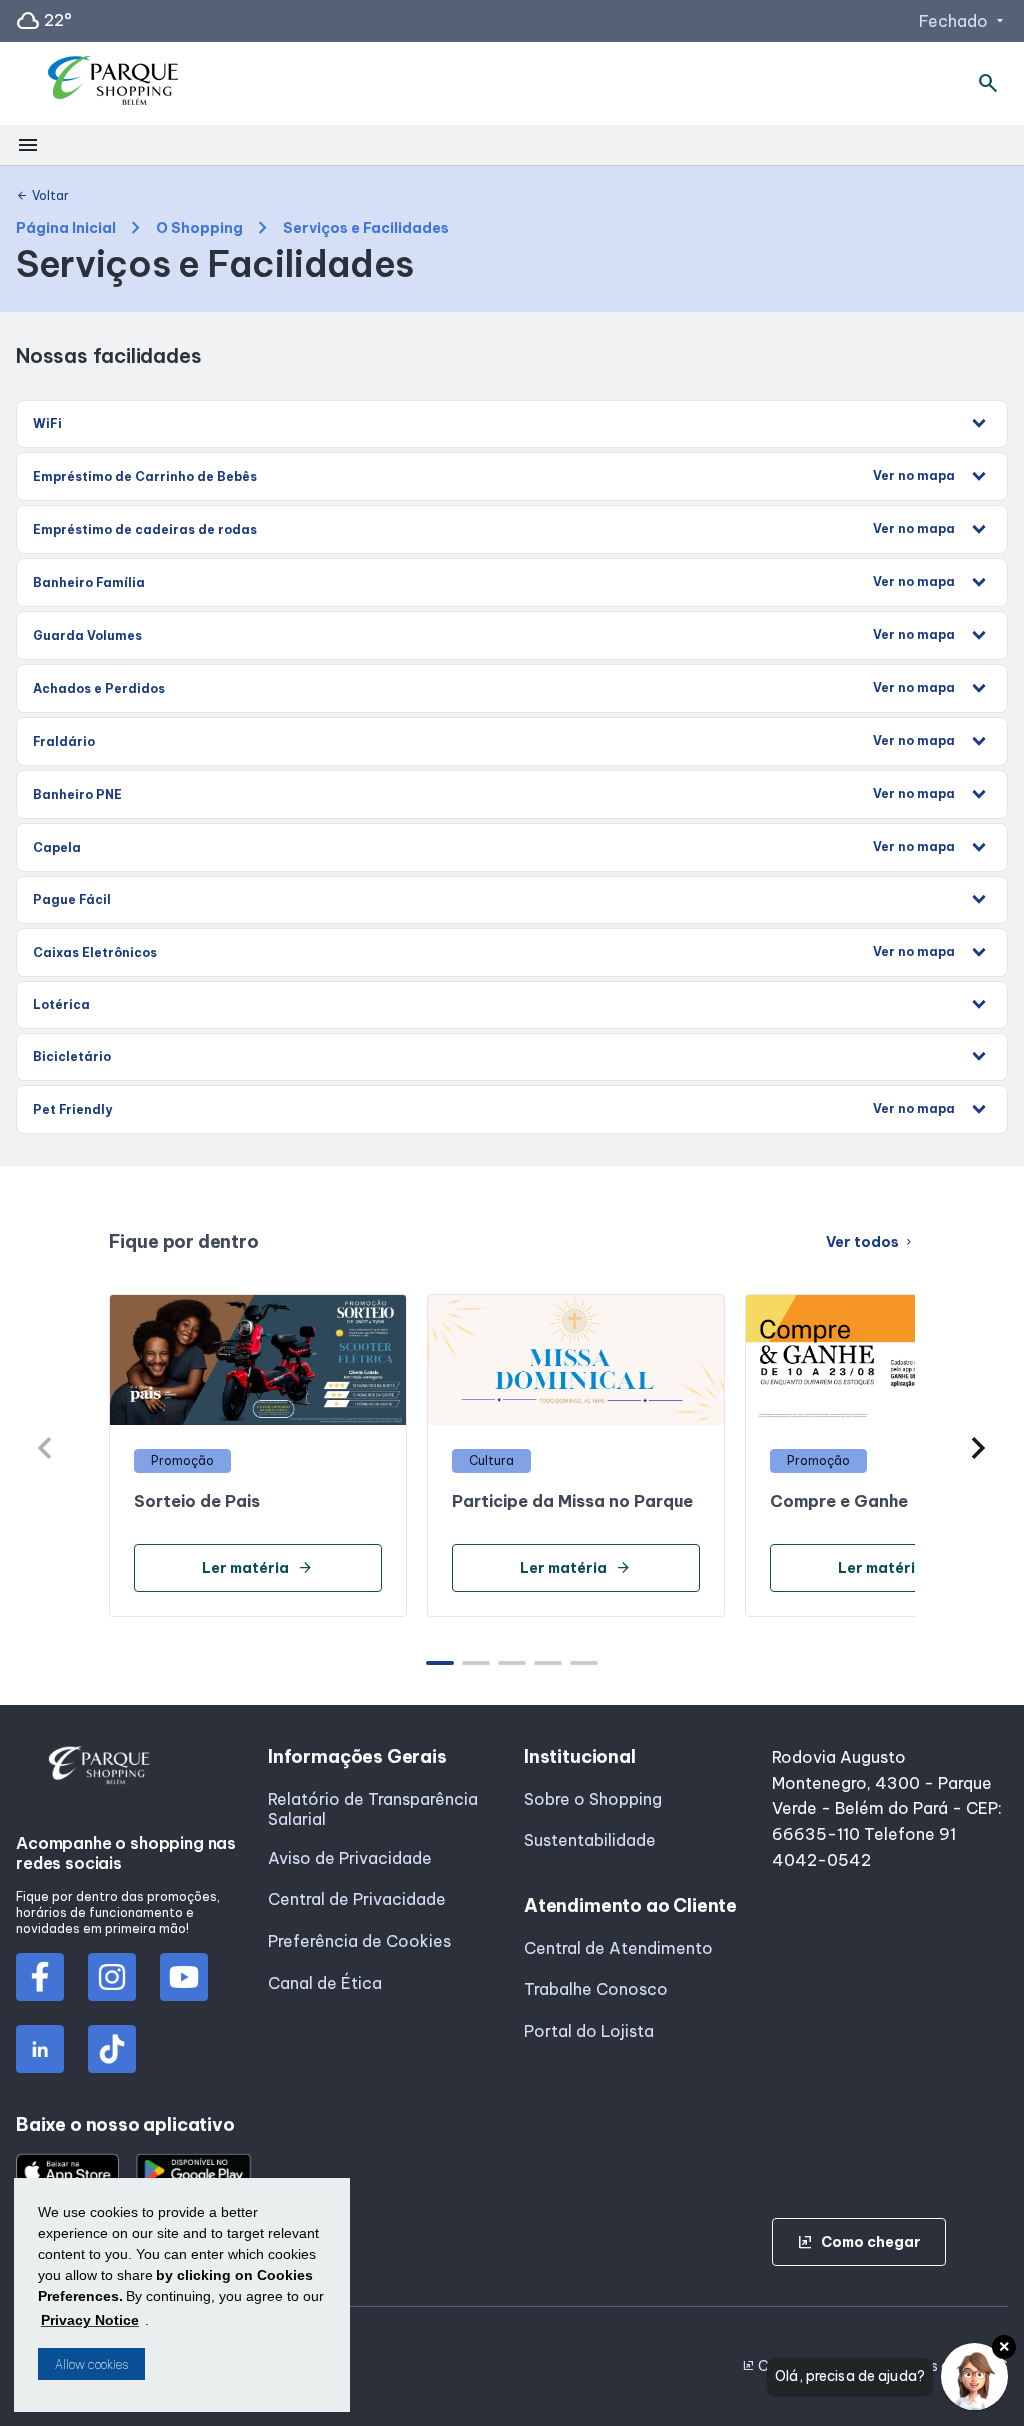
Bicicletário (72, 1056)
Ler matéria (257, 1568)
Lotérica (61, 1004)
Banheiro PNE (494, 794)
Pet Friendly (494, 1109)
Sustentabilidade (590, 1840)
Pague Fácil (72, 899)
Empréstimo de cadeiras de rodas (494, 529)
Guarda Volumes (494, 635)
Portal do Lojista (589, 2031)
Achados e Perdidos (494, 688)
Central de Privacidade (357, 1899)
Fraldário (494, 741)
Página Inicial (66, 228)
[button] (978, 1448)
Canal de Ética (325, 1983)
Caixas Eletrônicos (494, 952)
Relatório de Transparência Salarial (373, 1809)
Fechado (963, 21)
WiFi (47, 423)
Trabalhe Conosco (596, 1989)
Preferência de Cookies (359, 1941)
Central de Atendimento (618, 1948)
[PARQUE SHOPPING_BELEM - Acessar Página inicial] (120, 84)
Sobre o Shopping (593, 1799)
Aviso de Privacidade (350, 1858)
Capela (494, 847)
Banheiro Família (494, 582)
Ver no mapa (914, 476)
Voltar (42, 196)
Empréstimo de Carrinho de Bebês (494, 476)
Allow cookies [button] (91, 2364)
